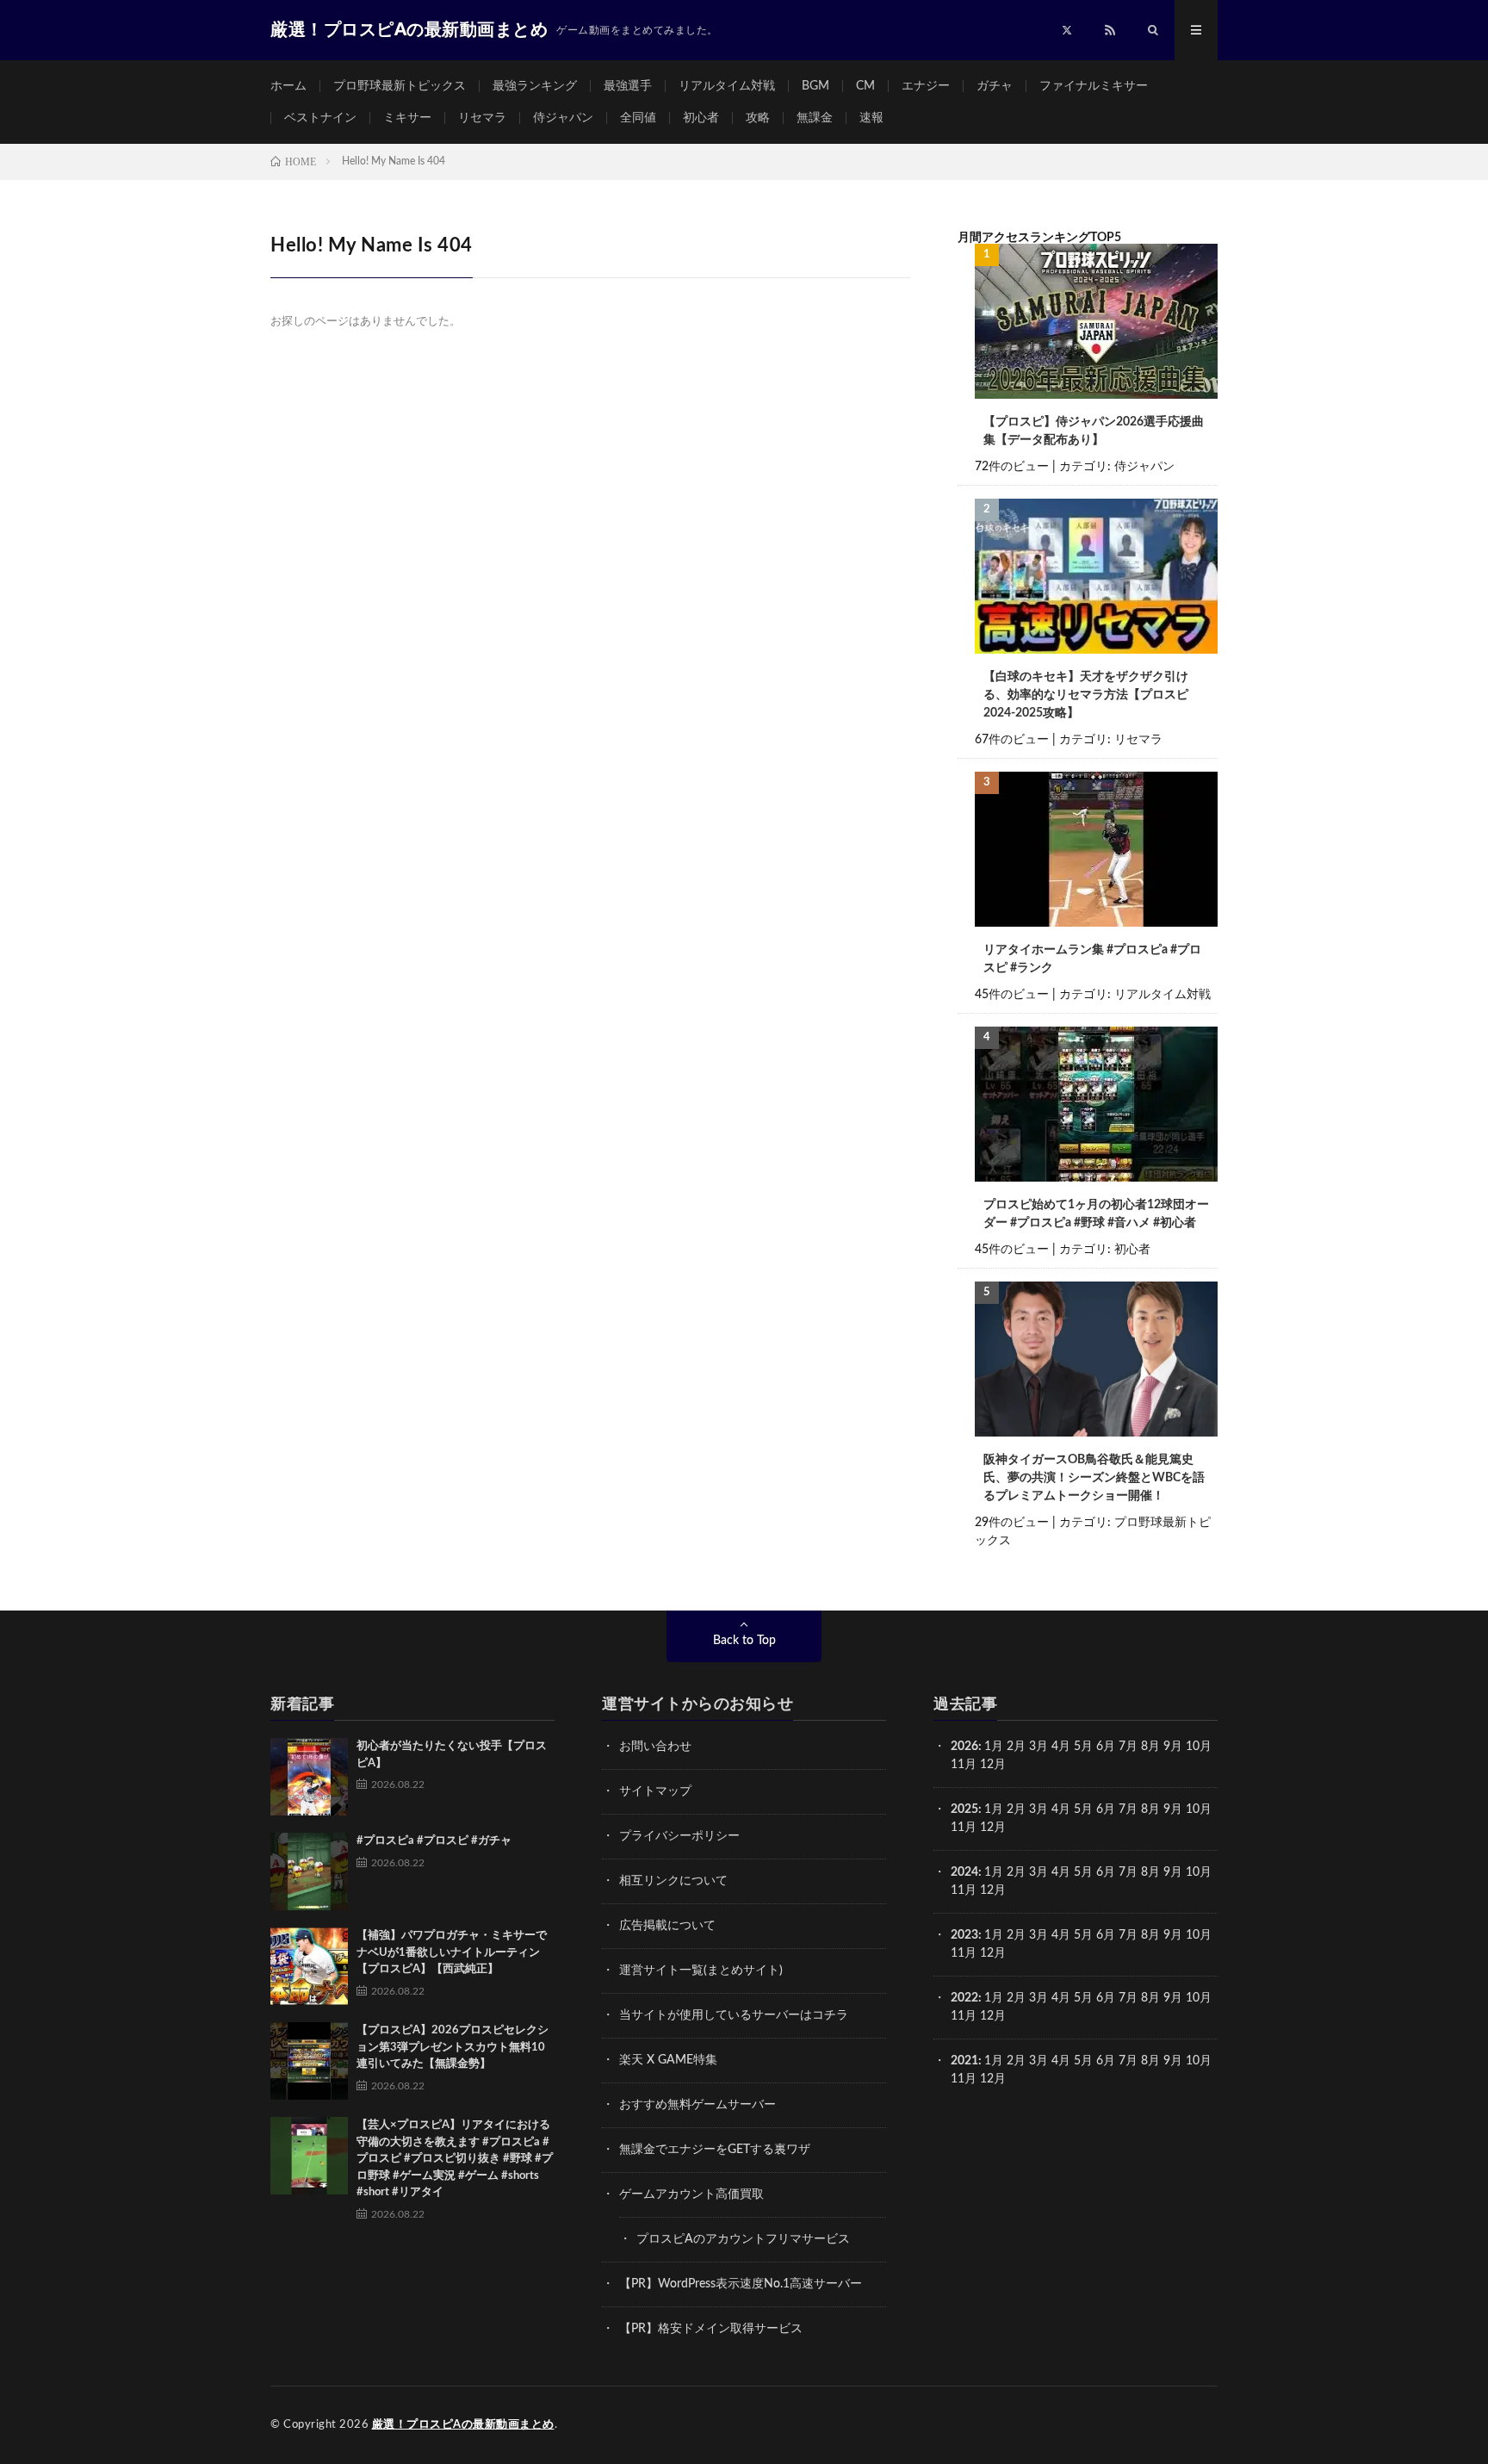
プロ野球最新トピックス (400, 86)
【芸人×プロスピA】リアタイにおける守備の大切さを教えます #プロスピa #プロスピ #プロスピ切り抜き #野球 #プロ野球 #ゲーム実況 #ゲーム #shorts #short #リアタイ (455, 2159)
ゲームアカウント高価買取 (691, 2194)
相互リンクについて (673, 1881)
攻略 (758, 118)
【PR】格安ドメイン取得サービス (711, 2329)
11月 (964, 1828)
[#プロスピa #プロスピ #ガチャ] (309, 1871)
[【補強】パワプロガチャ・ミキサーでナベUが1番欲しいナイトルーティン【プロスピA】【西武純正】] (309, 1966)
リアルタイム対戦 (727, 86)
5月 (1083, 1747)
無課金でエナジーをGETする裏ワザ (715, 2150)
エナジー (926, 86)
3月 (1038, 1747)
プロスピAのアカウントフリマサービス (743, 2239)
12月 (993, 1828)
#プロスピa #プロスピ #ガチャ (434, 1841)
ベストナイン (320, 118)
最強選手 (628, 86)
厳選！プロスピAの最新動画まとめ (463, 2425)
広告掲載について (667, 1926)
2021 (964, 2061)
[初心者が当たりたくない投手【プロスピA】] (309, 1777)
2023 (964, 1935)
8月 (1150, 1747)
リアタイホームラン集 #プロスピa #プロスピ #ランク (1092, 959)
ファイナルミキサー (1094, 86)
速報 (871, 118)
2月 (1016, 1747)
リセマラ (482, 118)
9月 (1173, 1809)
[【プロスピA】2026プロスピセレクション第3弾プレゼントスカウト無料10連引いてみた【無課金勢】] (309, 2061)
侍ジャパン (563, 118)
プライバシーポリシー (679, 1836)
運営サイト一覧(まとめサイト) (701, 1971)
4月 (1061, 1747)
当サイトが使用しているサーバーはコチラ (734, 2015)
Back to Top (744, 1641)
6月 (1106, 1747)
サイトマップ (655, 1791)
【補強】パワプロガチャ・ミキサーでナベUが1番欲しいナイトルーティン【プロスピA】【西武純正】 (452, 1952)
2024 (964, 1872)
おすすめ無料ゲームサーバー (697, 2105)
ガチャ (995, 86)
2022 (964, 1998)
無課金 (815, 118)
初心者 (701, 118)
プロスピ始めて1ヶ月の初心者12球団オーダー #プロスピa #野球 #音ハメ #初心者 (1096, 1214)
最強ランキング (535, 86)
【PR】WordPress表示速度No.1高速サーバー (741, 2284)
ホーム (288, 86)
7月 (1128, 1747)
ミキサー (407, 118)
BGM (815, 86)
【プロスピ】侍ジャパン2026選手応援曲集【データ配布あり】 (1094, 431)
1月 (994, 1747)
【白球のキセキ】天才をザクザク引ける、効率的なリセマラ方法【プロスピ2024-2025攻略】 (1086, 695)
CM (865, 86)
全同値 (638, 118)
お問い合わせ (655, 1747)
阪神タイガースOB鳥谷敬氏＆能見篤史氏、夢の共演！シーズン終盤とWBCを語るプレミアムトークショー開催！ (1094, 1478)
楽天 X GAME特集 (668, 2060)
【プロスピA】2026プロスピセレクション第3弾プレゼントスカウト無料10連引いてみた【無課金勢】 (453, 2047)
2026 (964, 1747)
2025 (964, 1809)
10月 (1199, 1809)
